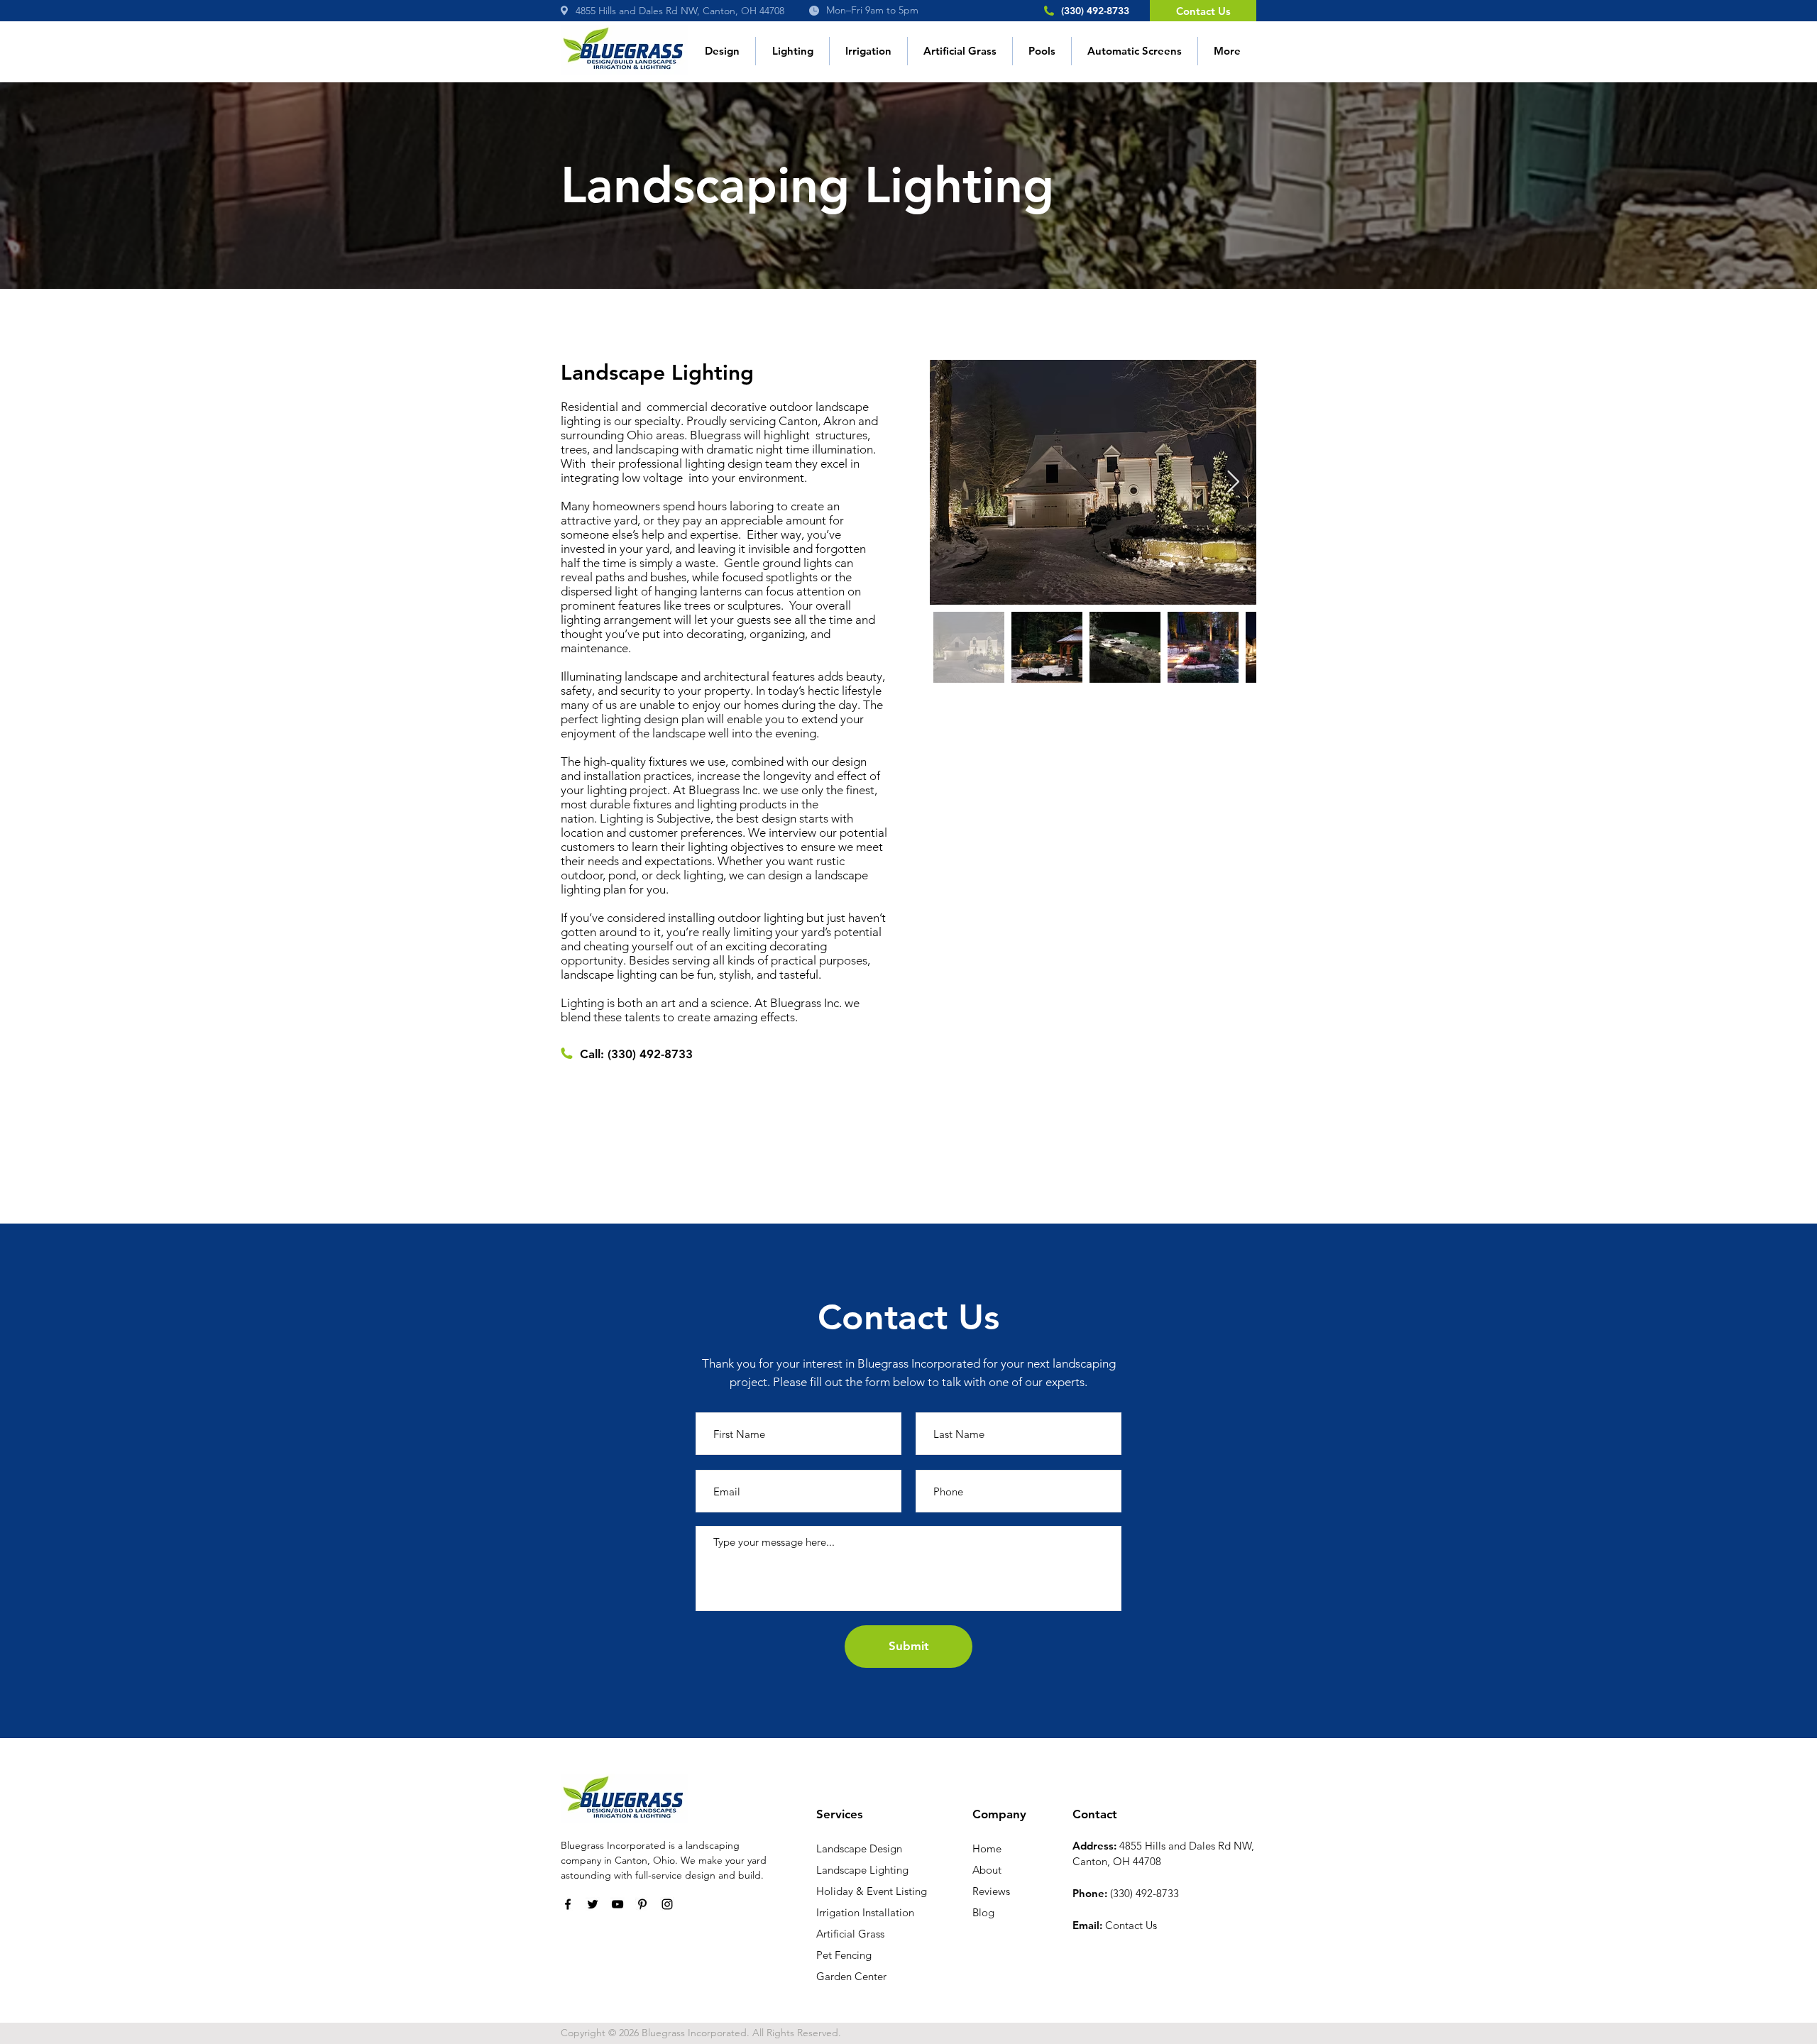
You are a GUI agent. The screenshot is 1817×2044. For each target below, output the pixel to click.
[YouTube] (617, 1904)
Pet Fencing (844, 1955)
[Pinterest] (642, 1904)
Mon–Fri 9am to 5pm (872, 10)
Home (987, 1848)
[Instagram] (667, 1904)
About (987, 1870)
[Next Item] (1233, 483)
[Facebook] (568, 1904)
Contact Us (1131, 1925)
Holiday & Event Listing (872, 1891)
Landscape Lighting (862, 1870)
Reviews (991, 1891)
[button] (792, 51)
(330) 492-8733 (650, 1054)
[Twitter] (593, 1904)
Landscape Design (859, 1848)
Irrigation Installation (865, 1912)
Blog (983, 1912)
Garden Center (851, 1976)
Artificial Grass (850, 1934)
